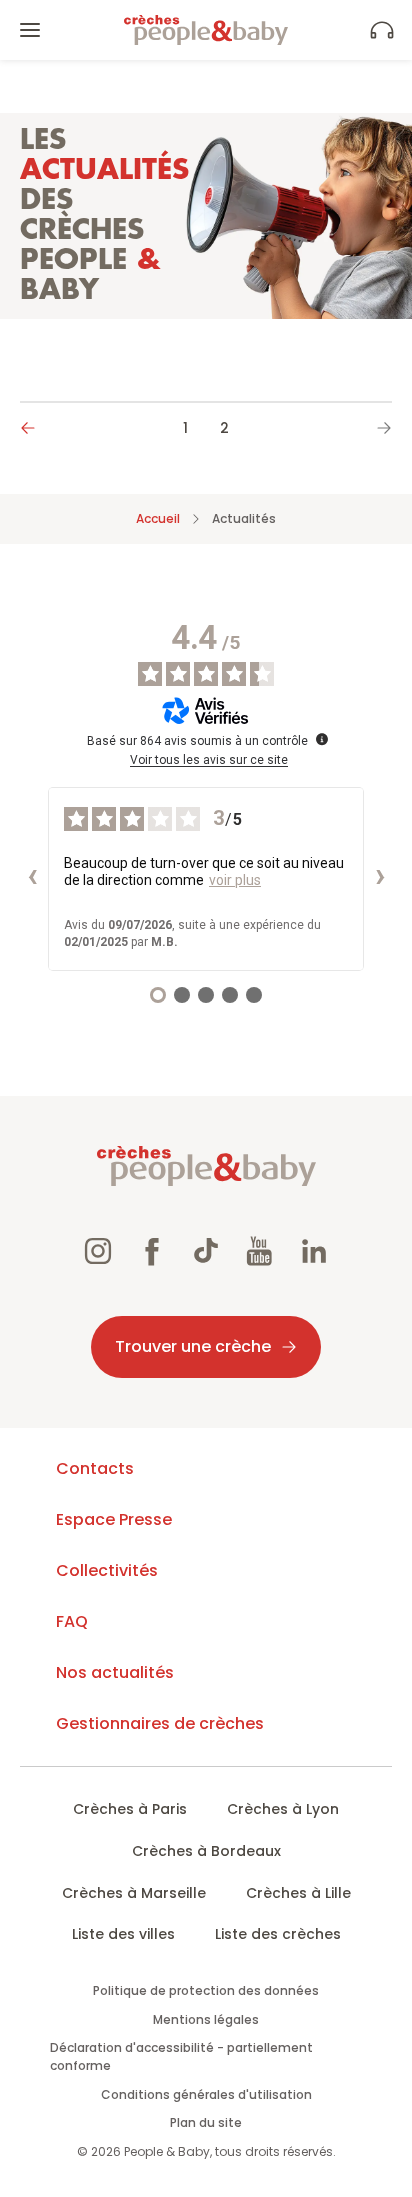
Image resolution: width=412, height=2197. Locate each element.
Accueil (158, 518)
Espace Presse (114, 1519)
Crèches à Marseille (134, 1893)
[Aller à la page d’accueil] (206, 30)
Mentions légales (206, 2019)
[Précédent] (36, 427)
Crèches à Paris (130, 1809)
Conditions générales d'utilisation (206, 2094)
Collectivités (107, 1570)
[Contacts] (382, 30)
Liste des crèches (278, 1934)
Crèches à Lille (298, 1893)
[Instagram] (98, 1254)
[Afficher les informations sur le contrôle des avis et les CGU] (322, 739)
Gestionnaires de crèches (160, 1723)
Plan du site (206, 2122)
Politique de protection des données (206, 1990)
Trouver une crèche (193, 1346)
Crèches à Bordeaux (206, 1851)
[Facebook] (152, 1254)
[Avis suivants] (380, 879)
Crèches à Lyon (283, 1809)
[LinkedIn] (314, 1254)
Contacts (95, 1468)
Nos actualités (115, 1672)
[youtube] (260, 1254)
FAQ (72, 1621)
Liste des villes (123, 1934)
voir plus (235, 880)
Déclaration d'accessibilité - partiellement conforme (181, 2056)
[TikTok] (206, 1254)
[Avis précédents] (32, 879)
